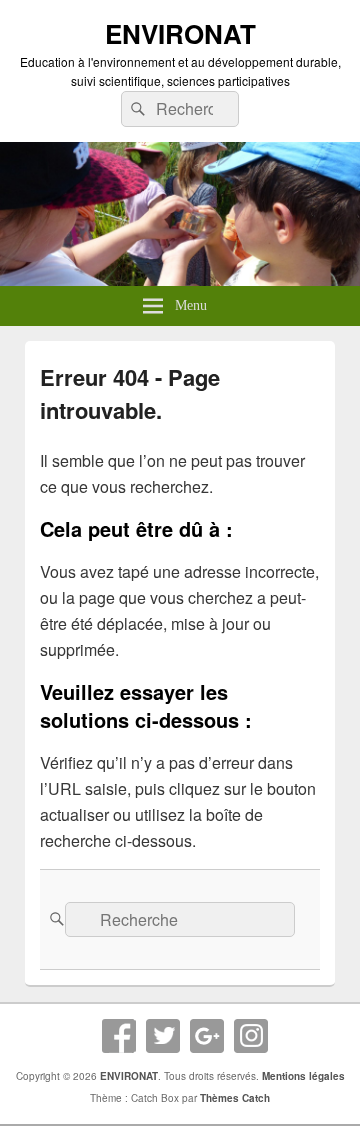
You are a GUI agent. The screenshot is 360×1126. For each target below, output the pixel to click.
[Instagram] (251, 1036)
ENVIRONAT (180, 33)
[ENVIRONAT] (180, 279)
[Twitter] (163, 1036)
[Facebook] (119, 1036)
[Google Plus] (207, 1036)
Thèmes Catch (235, 1098)
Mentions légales (303, 1076)
